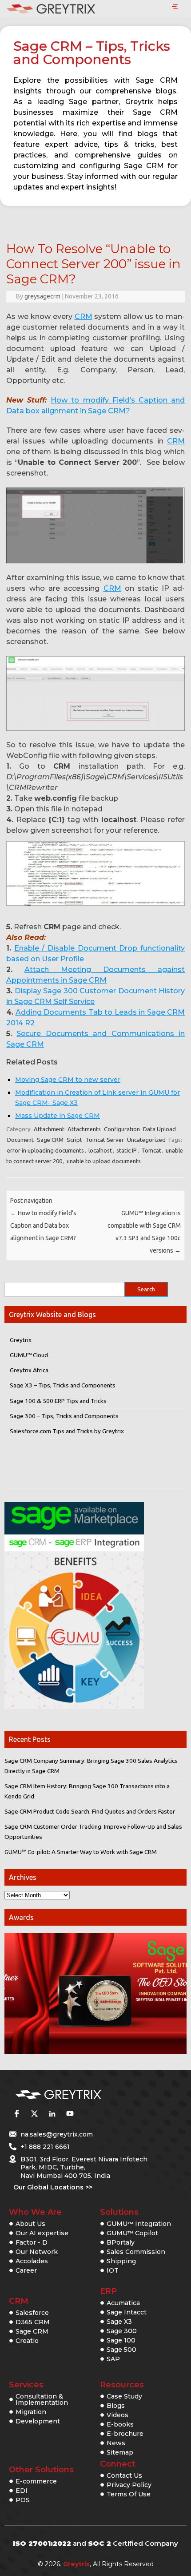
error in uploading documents (46, 1150)
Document (20, 1140)
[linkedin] (52, 2114)
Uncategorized (146, 1140)
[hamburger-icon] (175, 7)
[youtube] (70, 2114)
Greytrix (21, 1340)
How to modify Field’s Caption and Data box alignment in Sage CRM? (43, 1226)
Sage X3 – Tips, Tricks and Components (63, 1385)
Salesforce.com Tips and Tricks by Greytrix (67, 1431)
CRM (84, 316)
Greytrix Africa (29, 1370)
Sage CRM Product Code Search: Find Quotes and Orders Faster (90, 1811)
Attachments (84, 1129)
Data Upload (159, 1129)
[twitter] (34, 2114)
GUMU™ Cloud (29, 1355)
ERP (108, 2291)
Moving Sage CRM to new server (68, 1080)
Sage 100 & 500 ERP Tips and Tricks (58, 1401)
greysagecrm (42, 296)
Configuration (122, 1129)
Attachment (49, 1129)
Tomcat (151, 1150)
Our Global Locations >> (53, 2187)
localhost (100, 1150)
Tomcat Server (105, 1140)
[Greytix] (82, 2095)
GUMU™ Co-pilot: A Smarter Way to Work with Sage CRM (81, 1852)
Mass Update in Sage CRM (58, 1116)
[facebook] (16, 2114)
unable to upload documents (104, 1161)
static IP (127, 1150)
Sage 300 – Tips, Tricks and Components (64, 1416)
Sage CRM (50, 1140)
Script (74, 1140)
